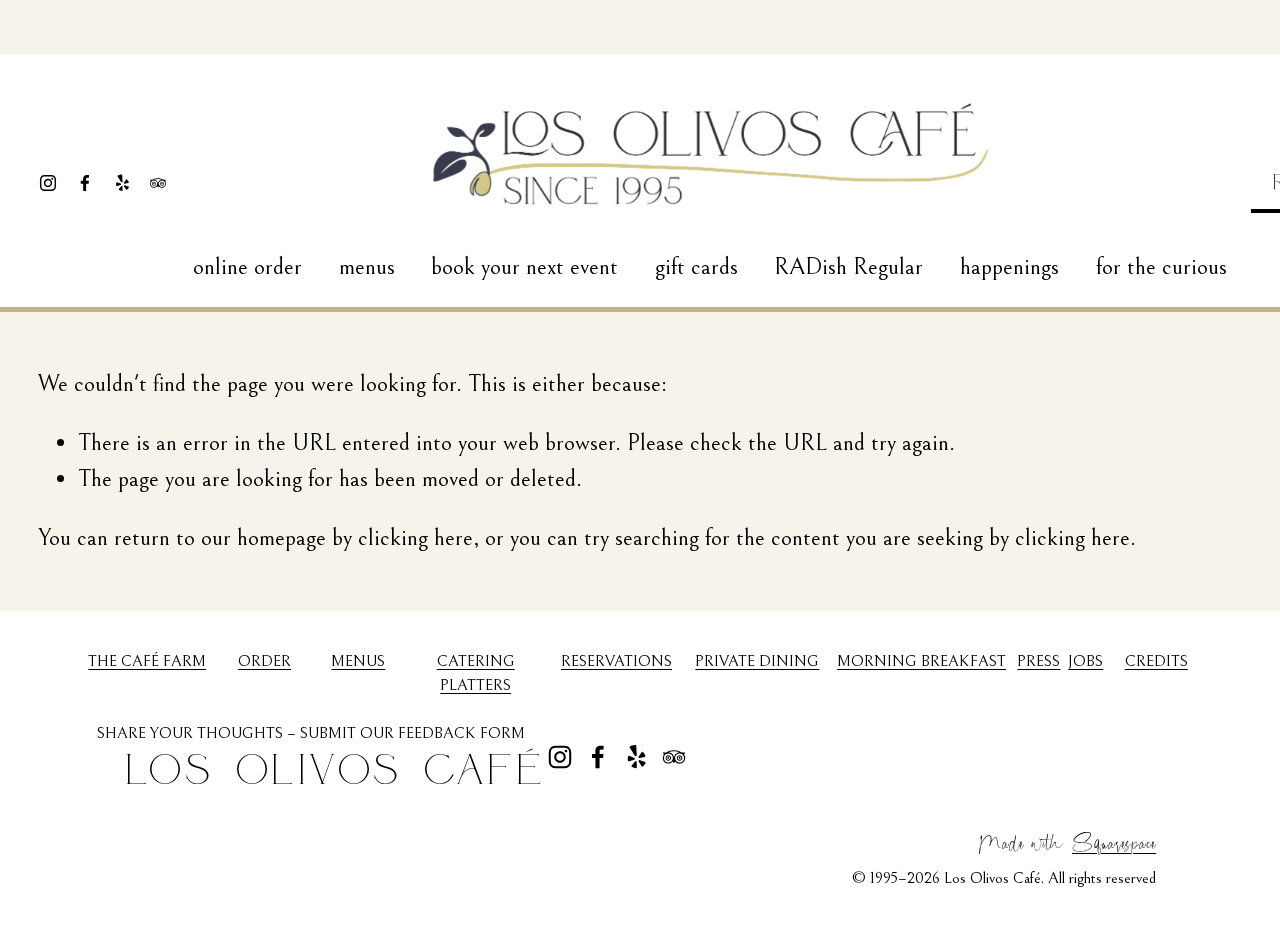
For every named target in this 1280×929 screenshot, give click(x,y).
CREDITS (1156, 661)
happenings (1009, 267)
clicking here (415, 538)
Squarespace (1114, 841)
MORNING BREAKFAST (921, 661)
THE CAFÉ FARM (147, 661)
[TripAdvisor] (158, 183)
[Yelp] (122, 183)
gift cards (696, 267)
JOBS (1085, 661)
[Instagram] (48, 183)
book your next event (524, 267)
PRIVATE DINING (757, 661)
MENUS (358, 661)
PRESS (1038, 661)
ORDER (264, 661)
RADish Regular (848, 267)
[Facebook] (85, 183)
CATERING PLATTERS (476, 673)
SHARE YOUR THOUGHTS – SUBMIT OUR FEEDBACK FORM (311, 733)
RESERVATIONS (616, 661)
